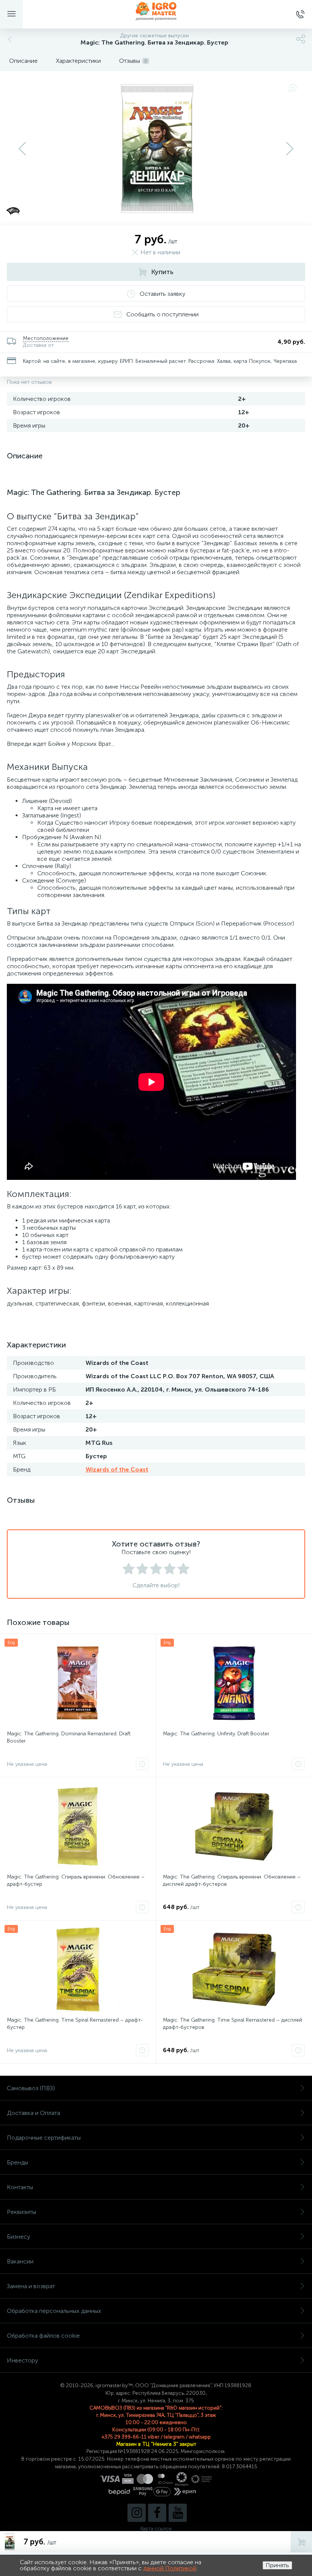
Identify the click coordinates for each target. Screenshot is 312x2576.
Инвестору (22, 2360)
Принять (277, 2565)
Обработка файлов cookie (43, 2336)
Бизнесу (18, 2237)
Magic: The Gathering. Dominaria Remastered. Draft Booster (69, 1737)
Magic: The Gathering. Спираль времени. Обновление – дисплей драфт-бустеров (232, 1880)
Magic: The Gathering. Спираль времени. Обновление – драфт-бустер (76, 1880)
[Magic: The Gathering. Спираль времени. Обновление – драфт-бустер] (78, 1826)
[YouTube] (178, 2513)
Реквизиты (21, 2212)
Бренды (18, 2162)
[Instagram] (137, 2513)
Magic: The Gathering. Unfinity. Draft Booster (216, 1734)
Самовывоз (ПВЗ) (31, 2088)
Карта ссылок (156, 2529)
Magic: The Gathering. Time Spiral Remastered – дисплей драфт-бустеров (232, 2024)
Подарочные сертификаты (44, 2138)
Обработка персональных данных (54, 2311)
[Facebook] (157, 2513)
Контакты (20, 2187)
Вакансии (20, 2261)
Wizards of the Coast (117, 1469)
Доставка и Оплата (33, 2113)
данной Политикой (170, 2568)
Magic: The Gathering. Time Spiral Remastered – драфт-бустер (75, 2024)
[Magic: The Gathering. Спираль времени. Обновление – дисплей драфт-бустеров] (234, 1826)
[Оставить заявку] (142, 1764)
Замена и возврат (31, 2286)
